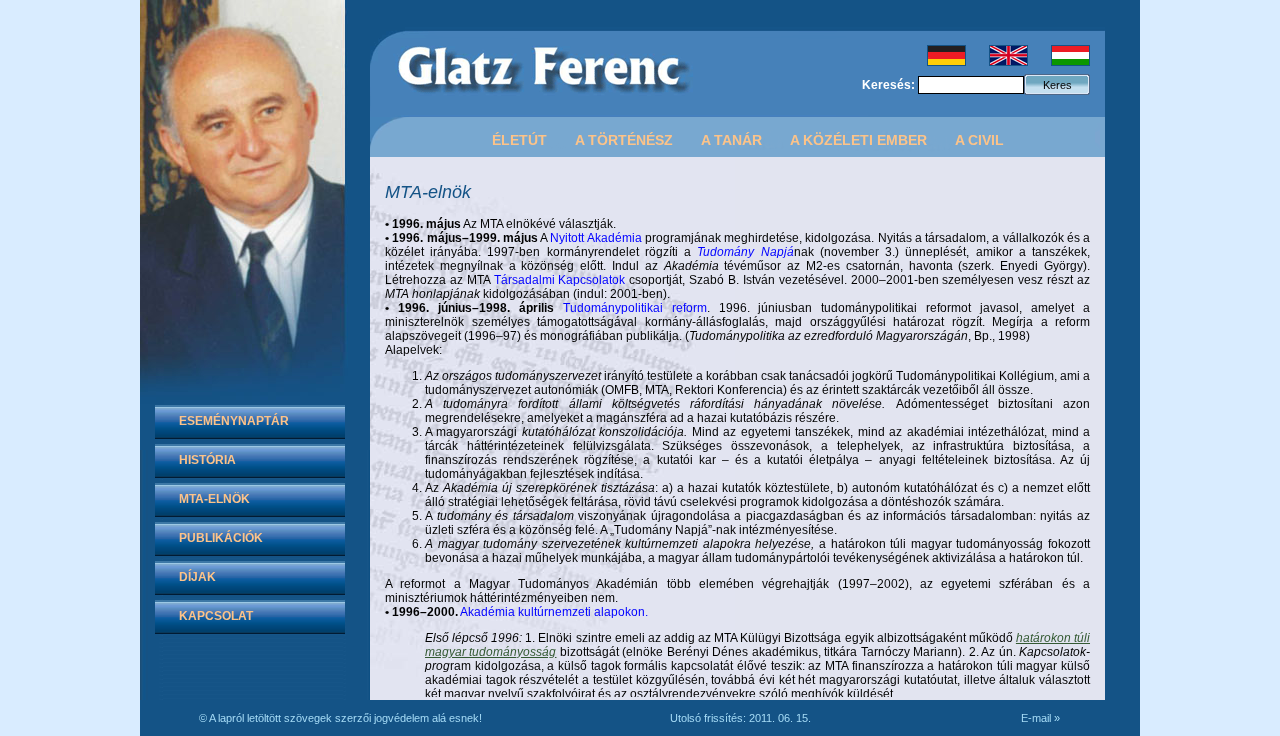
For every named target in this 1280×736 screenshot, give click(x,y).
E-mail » (1040, 718)
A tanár (731, 140)
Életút (519, 140)
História (207, 460)
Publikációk (221, 538)
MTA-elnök (214, 499)
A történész (624, 140)
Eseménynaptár (234, 421)
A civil (979, 140)
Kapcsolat (216, 616)
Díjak (197, 577)
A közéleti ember (858, 140)
